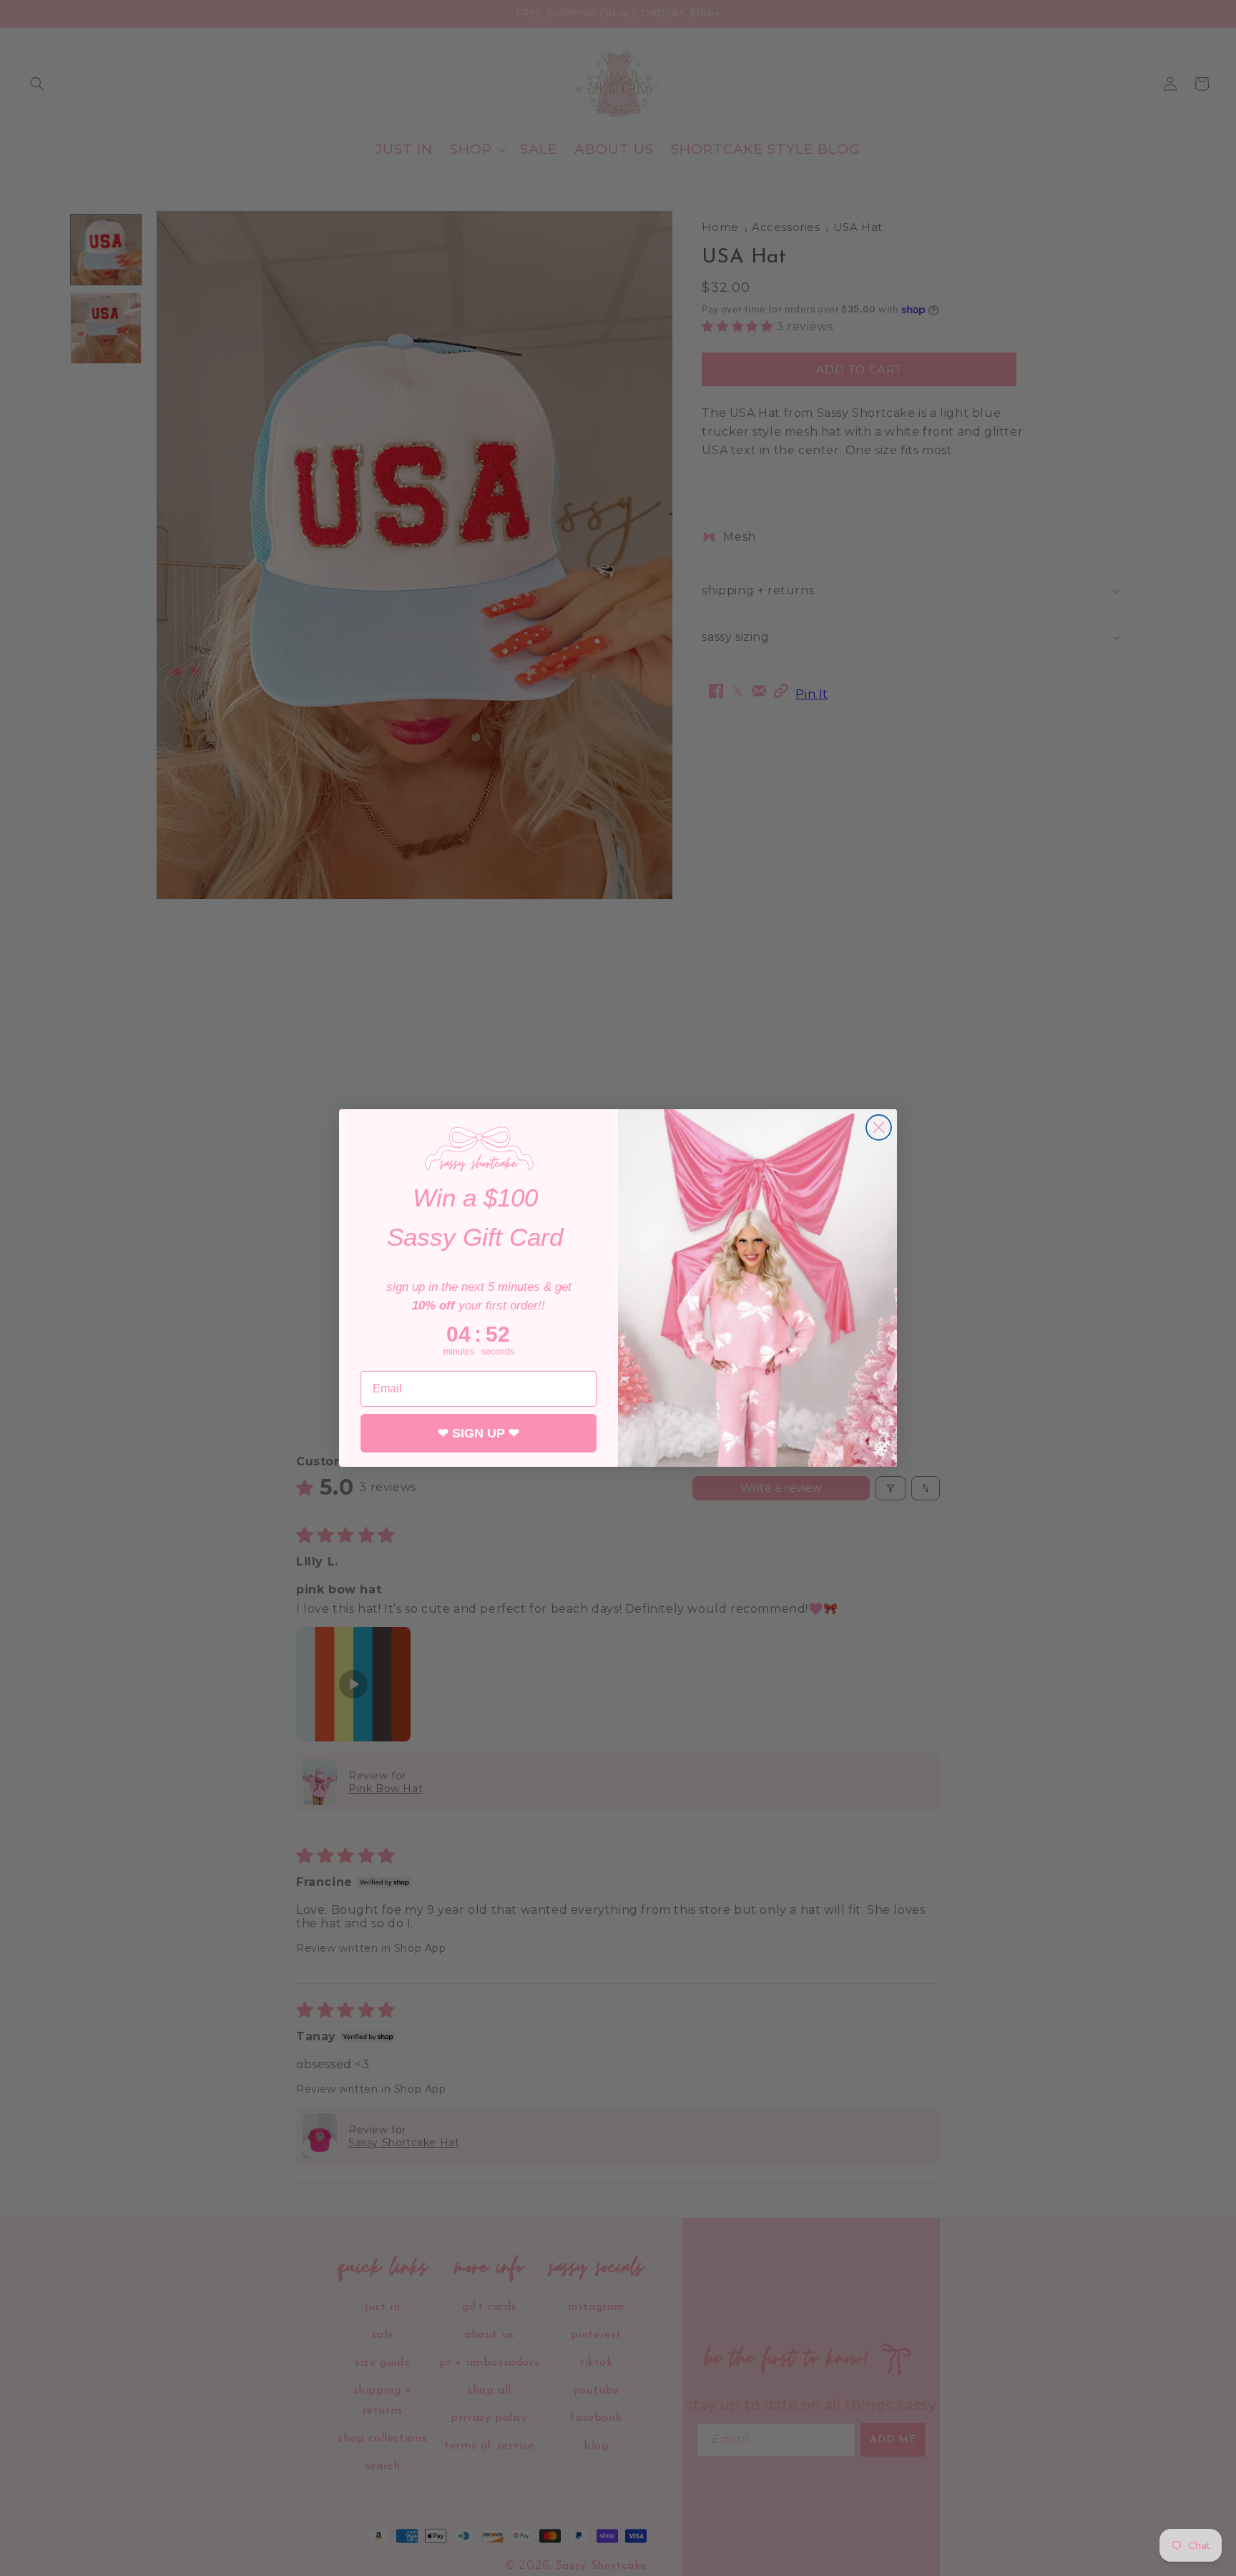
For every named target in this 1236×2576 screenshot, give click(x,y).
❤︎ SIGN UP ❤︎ (479, 1433)
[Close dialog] (879, 1127)
